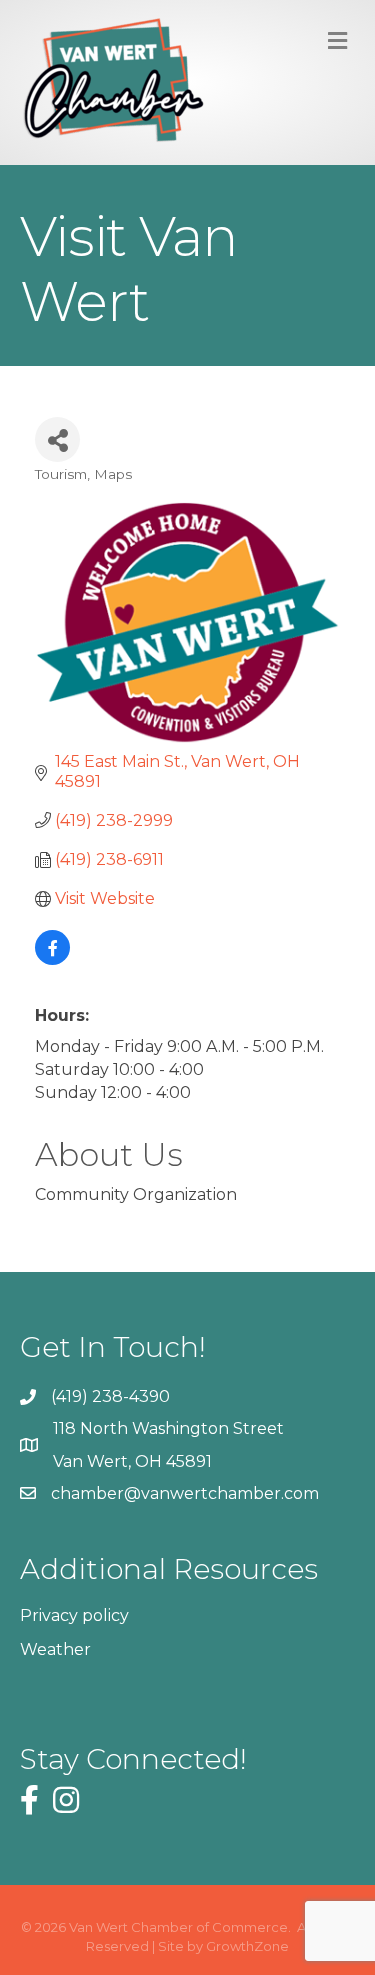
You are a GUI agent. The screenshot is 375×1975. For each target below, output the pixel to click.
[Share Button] (57, 439)
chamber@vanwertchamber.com (185, 1493)
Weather (55, 1649)
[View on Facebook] (52, 959)
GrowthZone (247, 1946)
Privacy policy (74, 1615)
